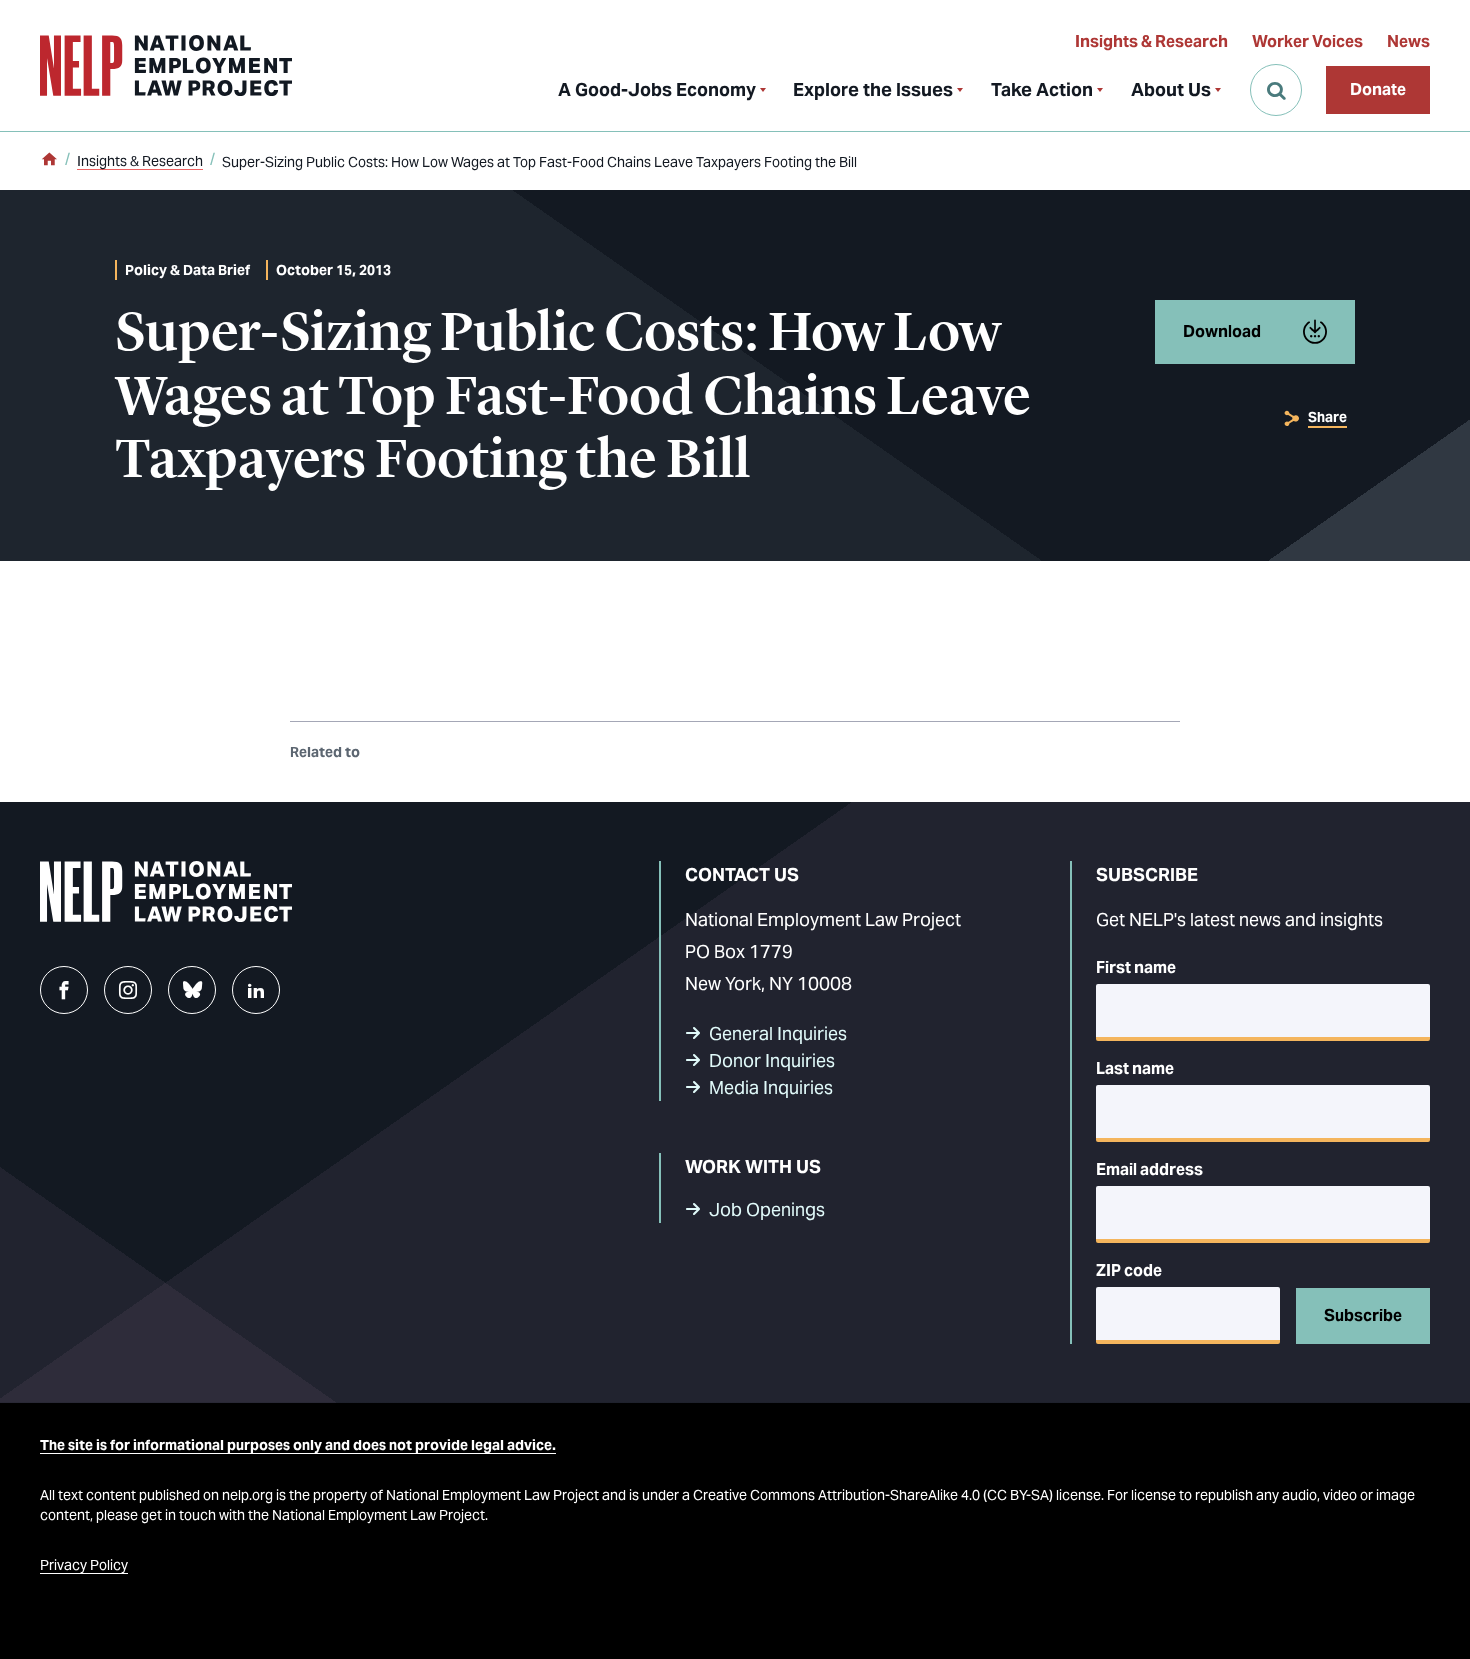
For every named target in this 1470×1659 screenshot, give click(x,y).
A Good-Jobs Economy (657, 89)
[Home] (49, 161)
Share (1327, 417)
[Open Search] (1276, 90)
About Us (1171, 89)
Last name (1135, 1068)
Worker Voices (1307, 41)
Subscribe (1363, 1315)
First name (1136, 967)
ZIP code (1129, 1270)
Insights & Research (1151, 41)
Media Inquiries (771, 1087)
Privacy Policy (84, 1565)
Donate (1378, 89)
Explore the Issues (873, 89)
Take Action (1042, 89)
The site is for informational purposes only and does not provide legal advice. (298, 1445)
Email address (1149, 1169)
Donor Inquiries (772, 1060)
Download (1222, 331)
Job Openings (767, 1209)
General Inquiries (778, 1033)
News (1408, 41)
